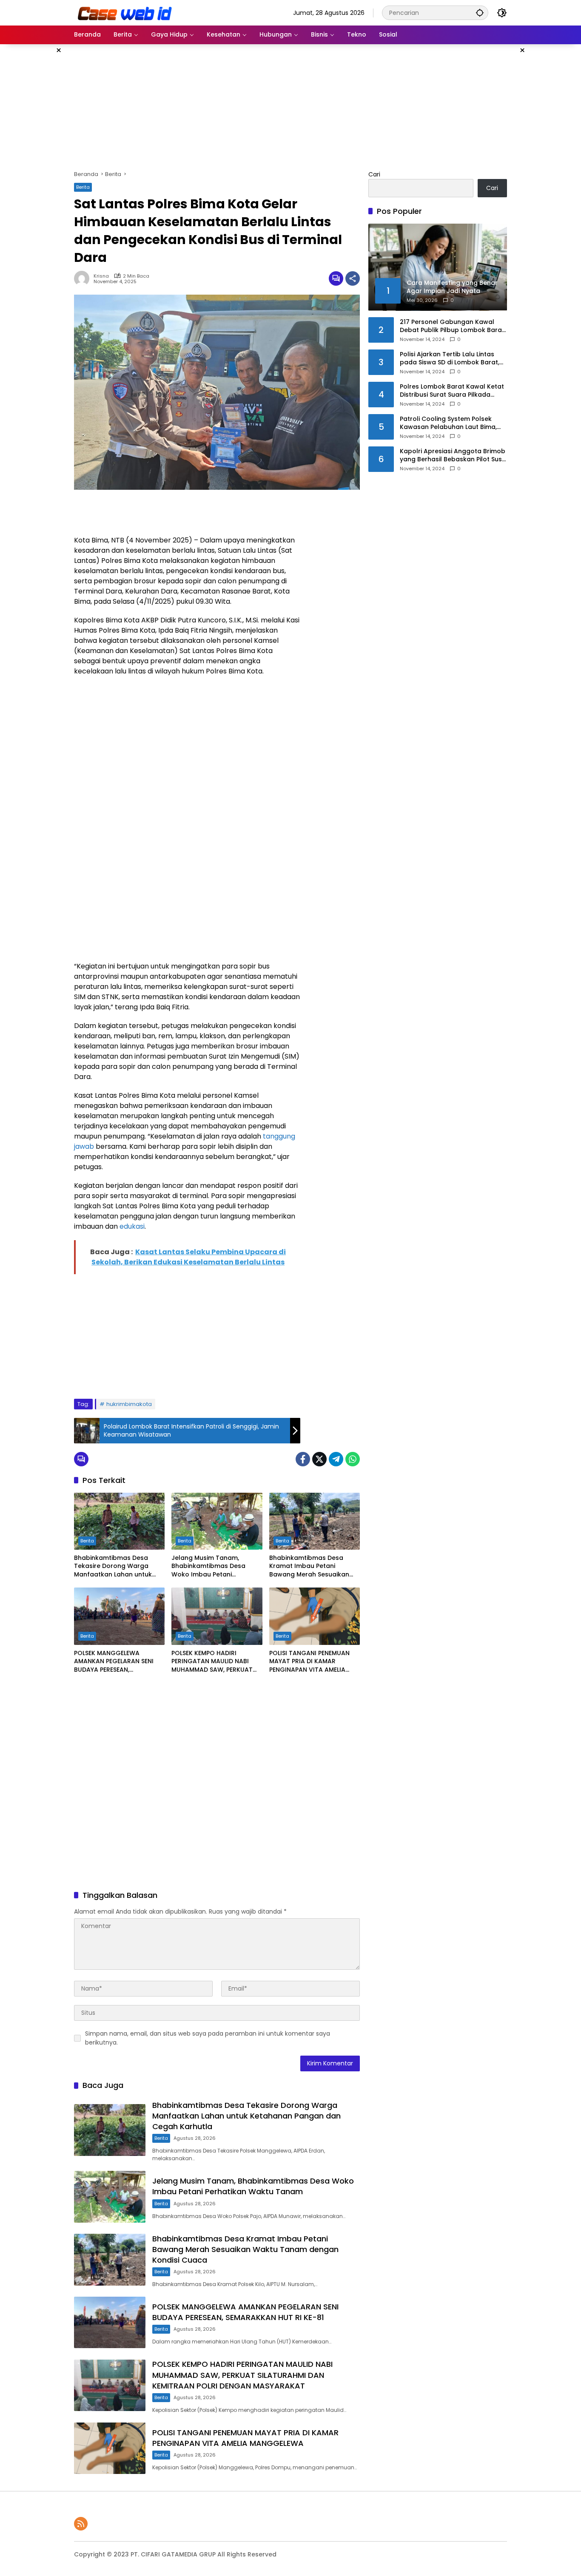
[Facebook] (303, 1459)
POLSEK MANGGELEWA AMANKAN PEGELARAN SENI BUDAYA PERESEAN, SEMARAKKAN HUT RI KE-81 (114, 1662)
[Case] (125, 12)
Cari (374, 174)
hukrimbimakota (129, 1404)
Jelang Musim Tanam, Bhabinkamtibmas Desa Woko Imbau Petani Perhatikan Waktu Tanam (211, 1566)
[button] (480, 13)
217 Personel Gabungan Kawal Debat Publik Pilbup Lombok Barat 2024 (452, 326)
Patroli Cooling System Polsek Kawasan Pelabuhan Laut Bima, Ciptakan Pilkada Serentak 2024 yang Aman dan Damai (450, 423)
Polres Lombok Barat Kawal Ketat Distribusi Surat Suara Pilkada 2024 (452, 391)
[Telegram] (336, 1459)
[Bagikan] (353, 278)
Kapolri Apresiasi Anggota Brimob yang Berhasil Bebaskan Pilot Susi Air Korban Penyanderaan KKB (453, 456)
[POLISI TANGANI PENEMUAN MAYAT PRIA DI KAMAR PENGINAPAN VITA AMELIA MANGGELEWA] (315, 1616)
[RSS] (81, 2524)
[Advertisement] (548, 172)
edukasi (132, 1226)
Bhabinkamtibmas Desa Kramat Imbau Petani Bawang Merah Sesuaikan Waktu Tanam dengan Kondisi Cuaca (309, 1566)
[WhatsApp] (353, 1459)
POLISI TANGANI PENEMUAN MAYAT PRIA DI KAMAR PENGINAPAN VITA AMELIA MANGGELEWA (309, 1662)
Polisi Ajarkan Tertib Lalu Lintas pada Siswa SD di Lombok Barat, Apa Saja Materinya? (450, 359)
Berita (83, 187)
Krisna (101, 276)
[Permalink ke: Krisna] (84, 278)
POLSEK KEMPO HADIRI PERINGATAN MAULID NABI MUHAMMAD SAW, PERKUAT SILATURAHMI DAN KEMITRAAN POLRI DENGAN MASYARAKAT (216, 1662)
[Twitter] (319, 1459)
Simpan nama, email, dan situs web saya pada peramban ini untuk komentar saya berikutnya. (208, 2038)
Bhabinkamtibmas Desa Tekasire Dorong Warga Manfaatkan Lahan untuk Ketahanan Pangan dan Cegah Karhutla (113, 1566)
